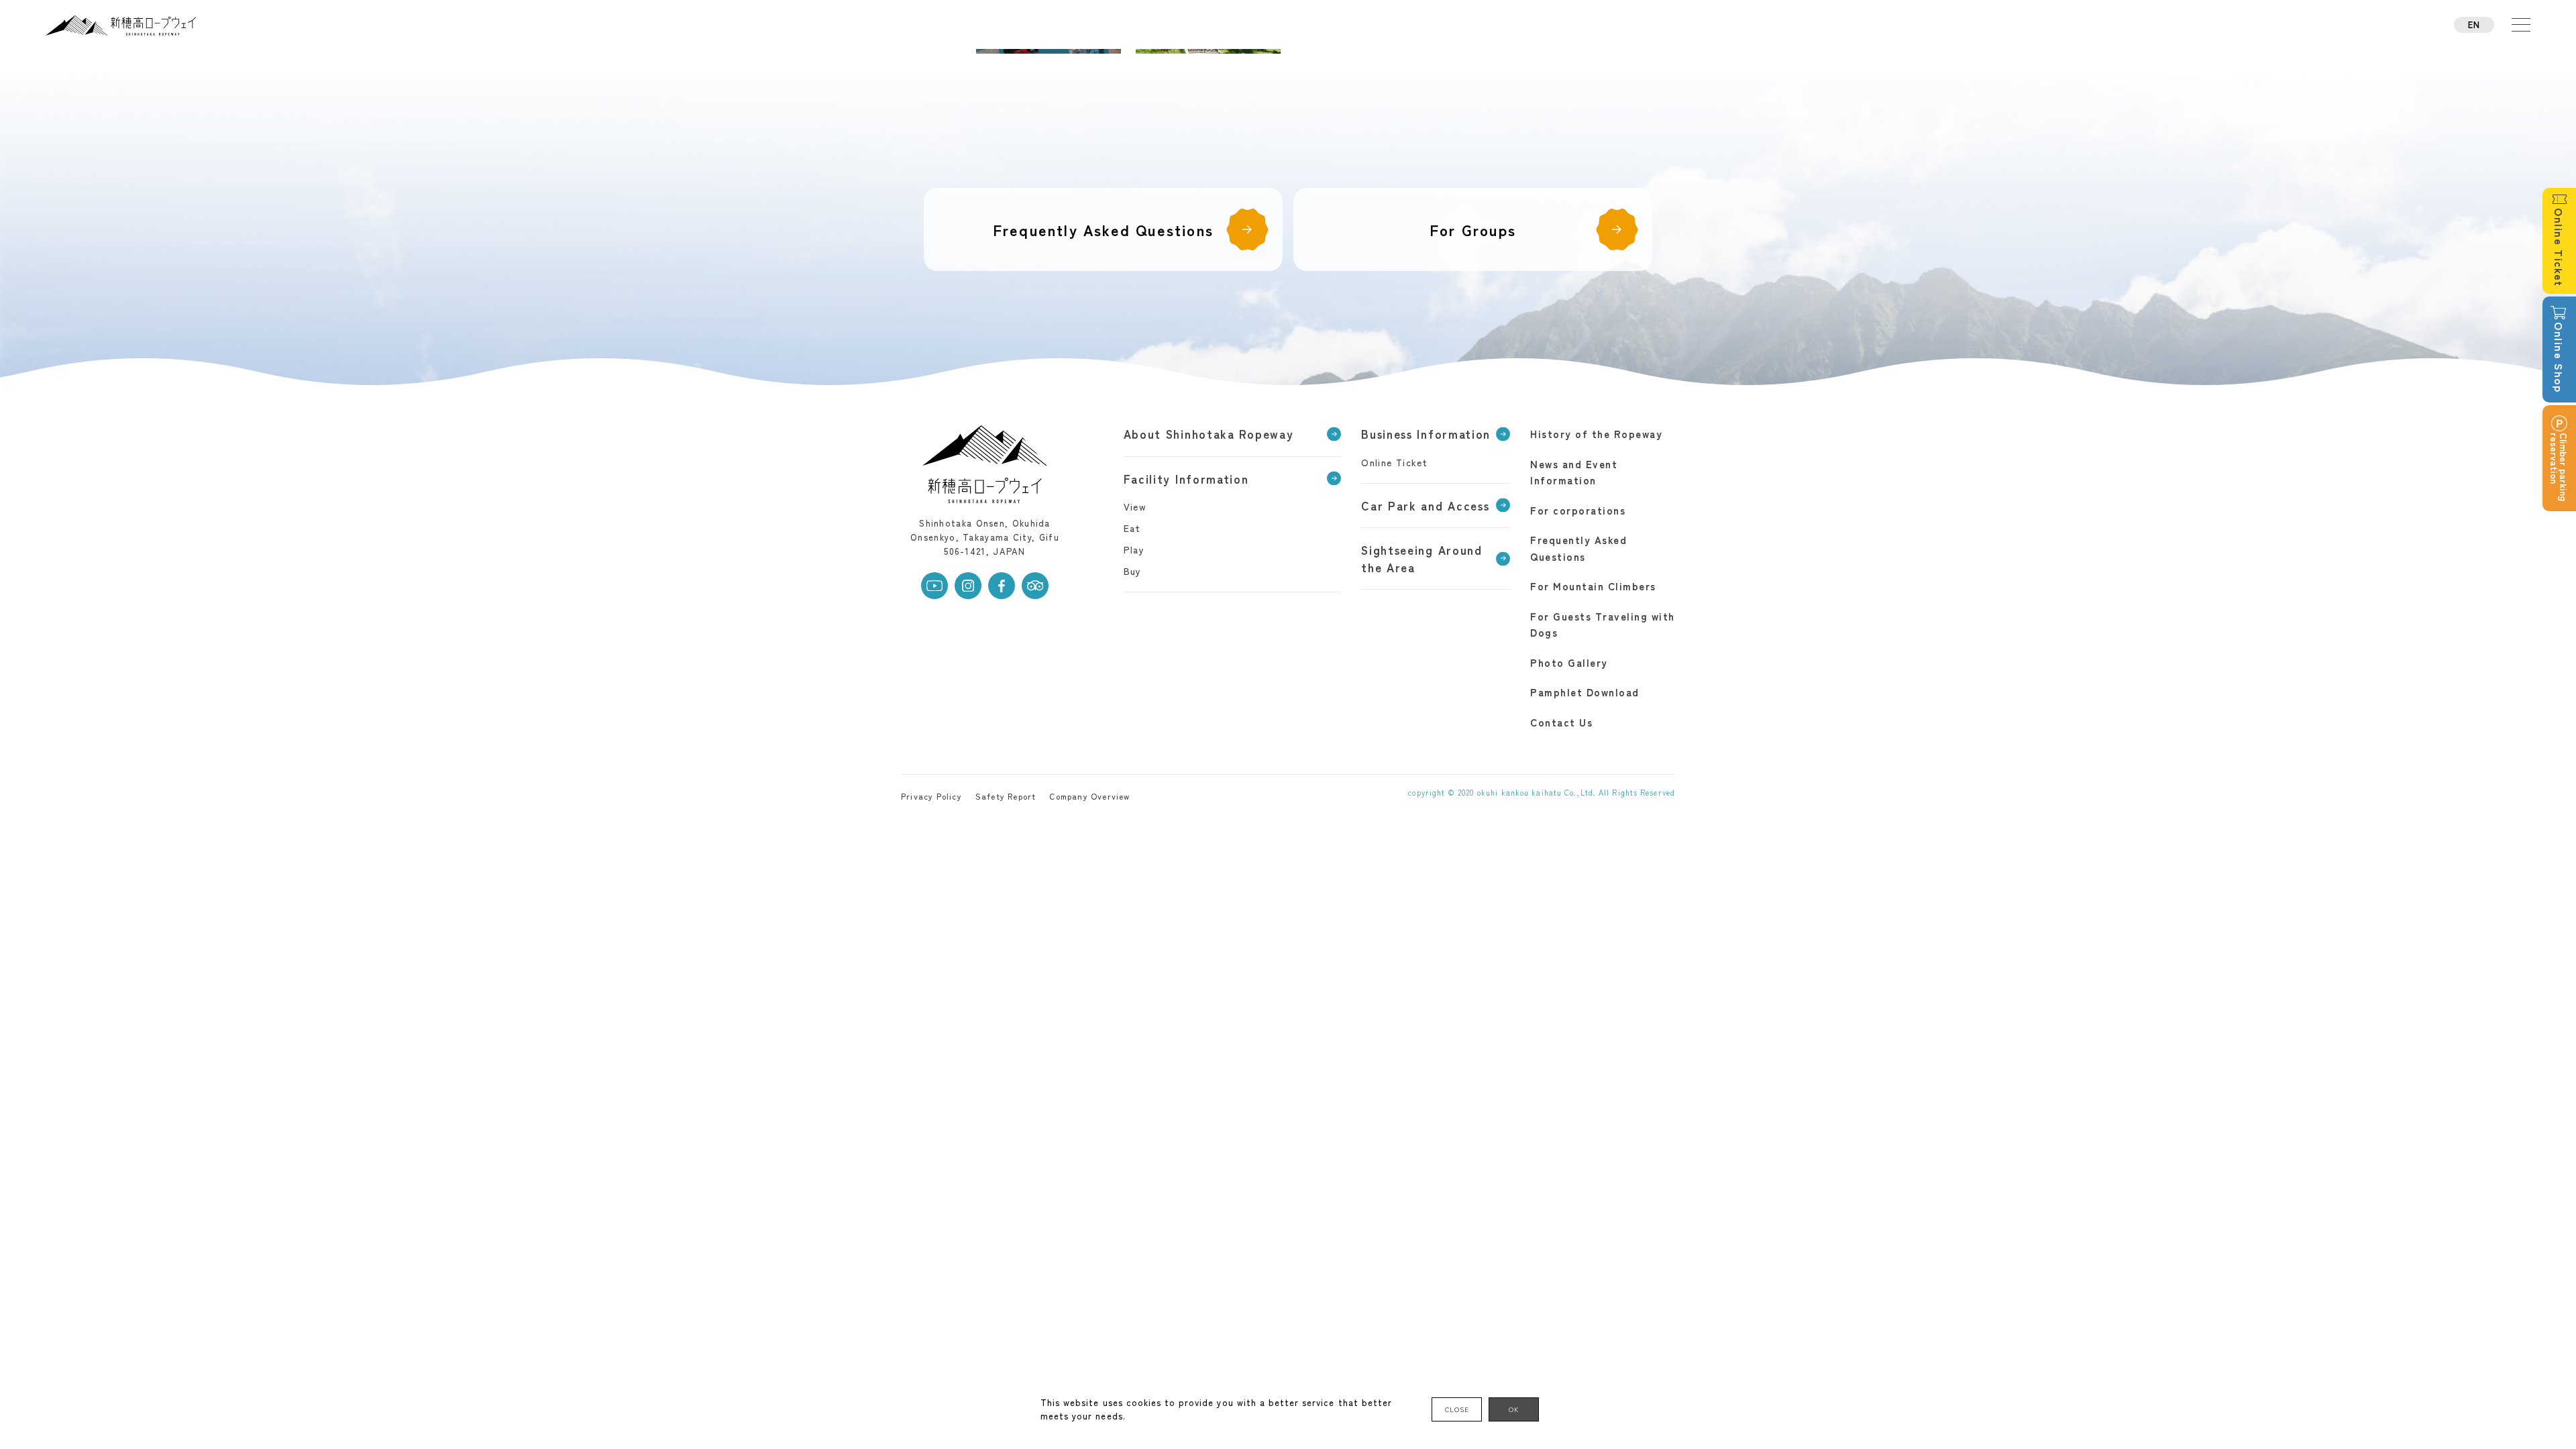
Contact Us (1561, 722)
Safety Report (1006, 796)
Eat (1132, 528)
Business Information (1426, 434)
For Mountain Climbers (1593, 586)
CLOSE (1457, 1409)
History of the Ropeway (1596, 434)
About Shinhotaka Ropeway (1209, 434)
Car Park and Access (1425, 505)
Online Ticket (1394, 462)
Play (1134, 549)
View (1135, 506)
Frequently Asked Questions (1103, 229)
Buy (1133, 571)
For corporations (1578, 510)
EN (2474, 24)
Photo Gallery (1569, 662)
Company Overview (1089, 796)
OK (1514, 1409)
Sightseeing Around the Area (1422, 558)
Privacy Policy (931, 796)
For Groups (1473, 229)
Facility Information (1186, 479)
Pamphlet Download (1585, 692)
